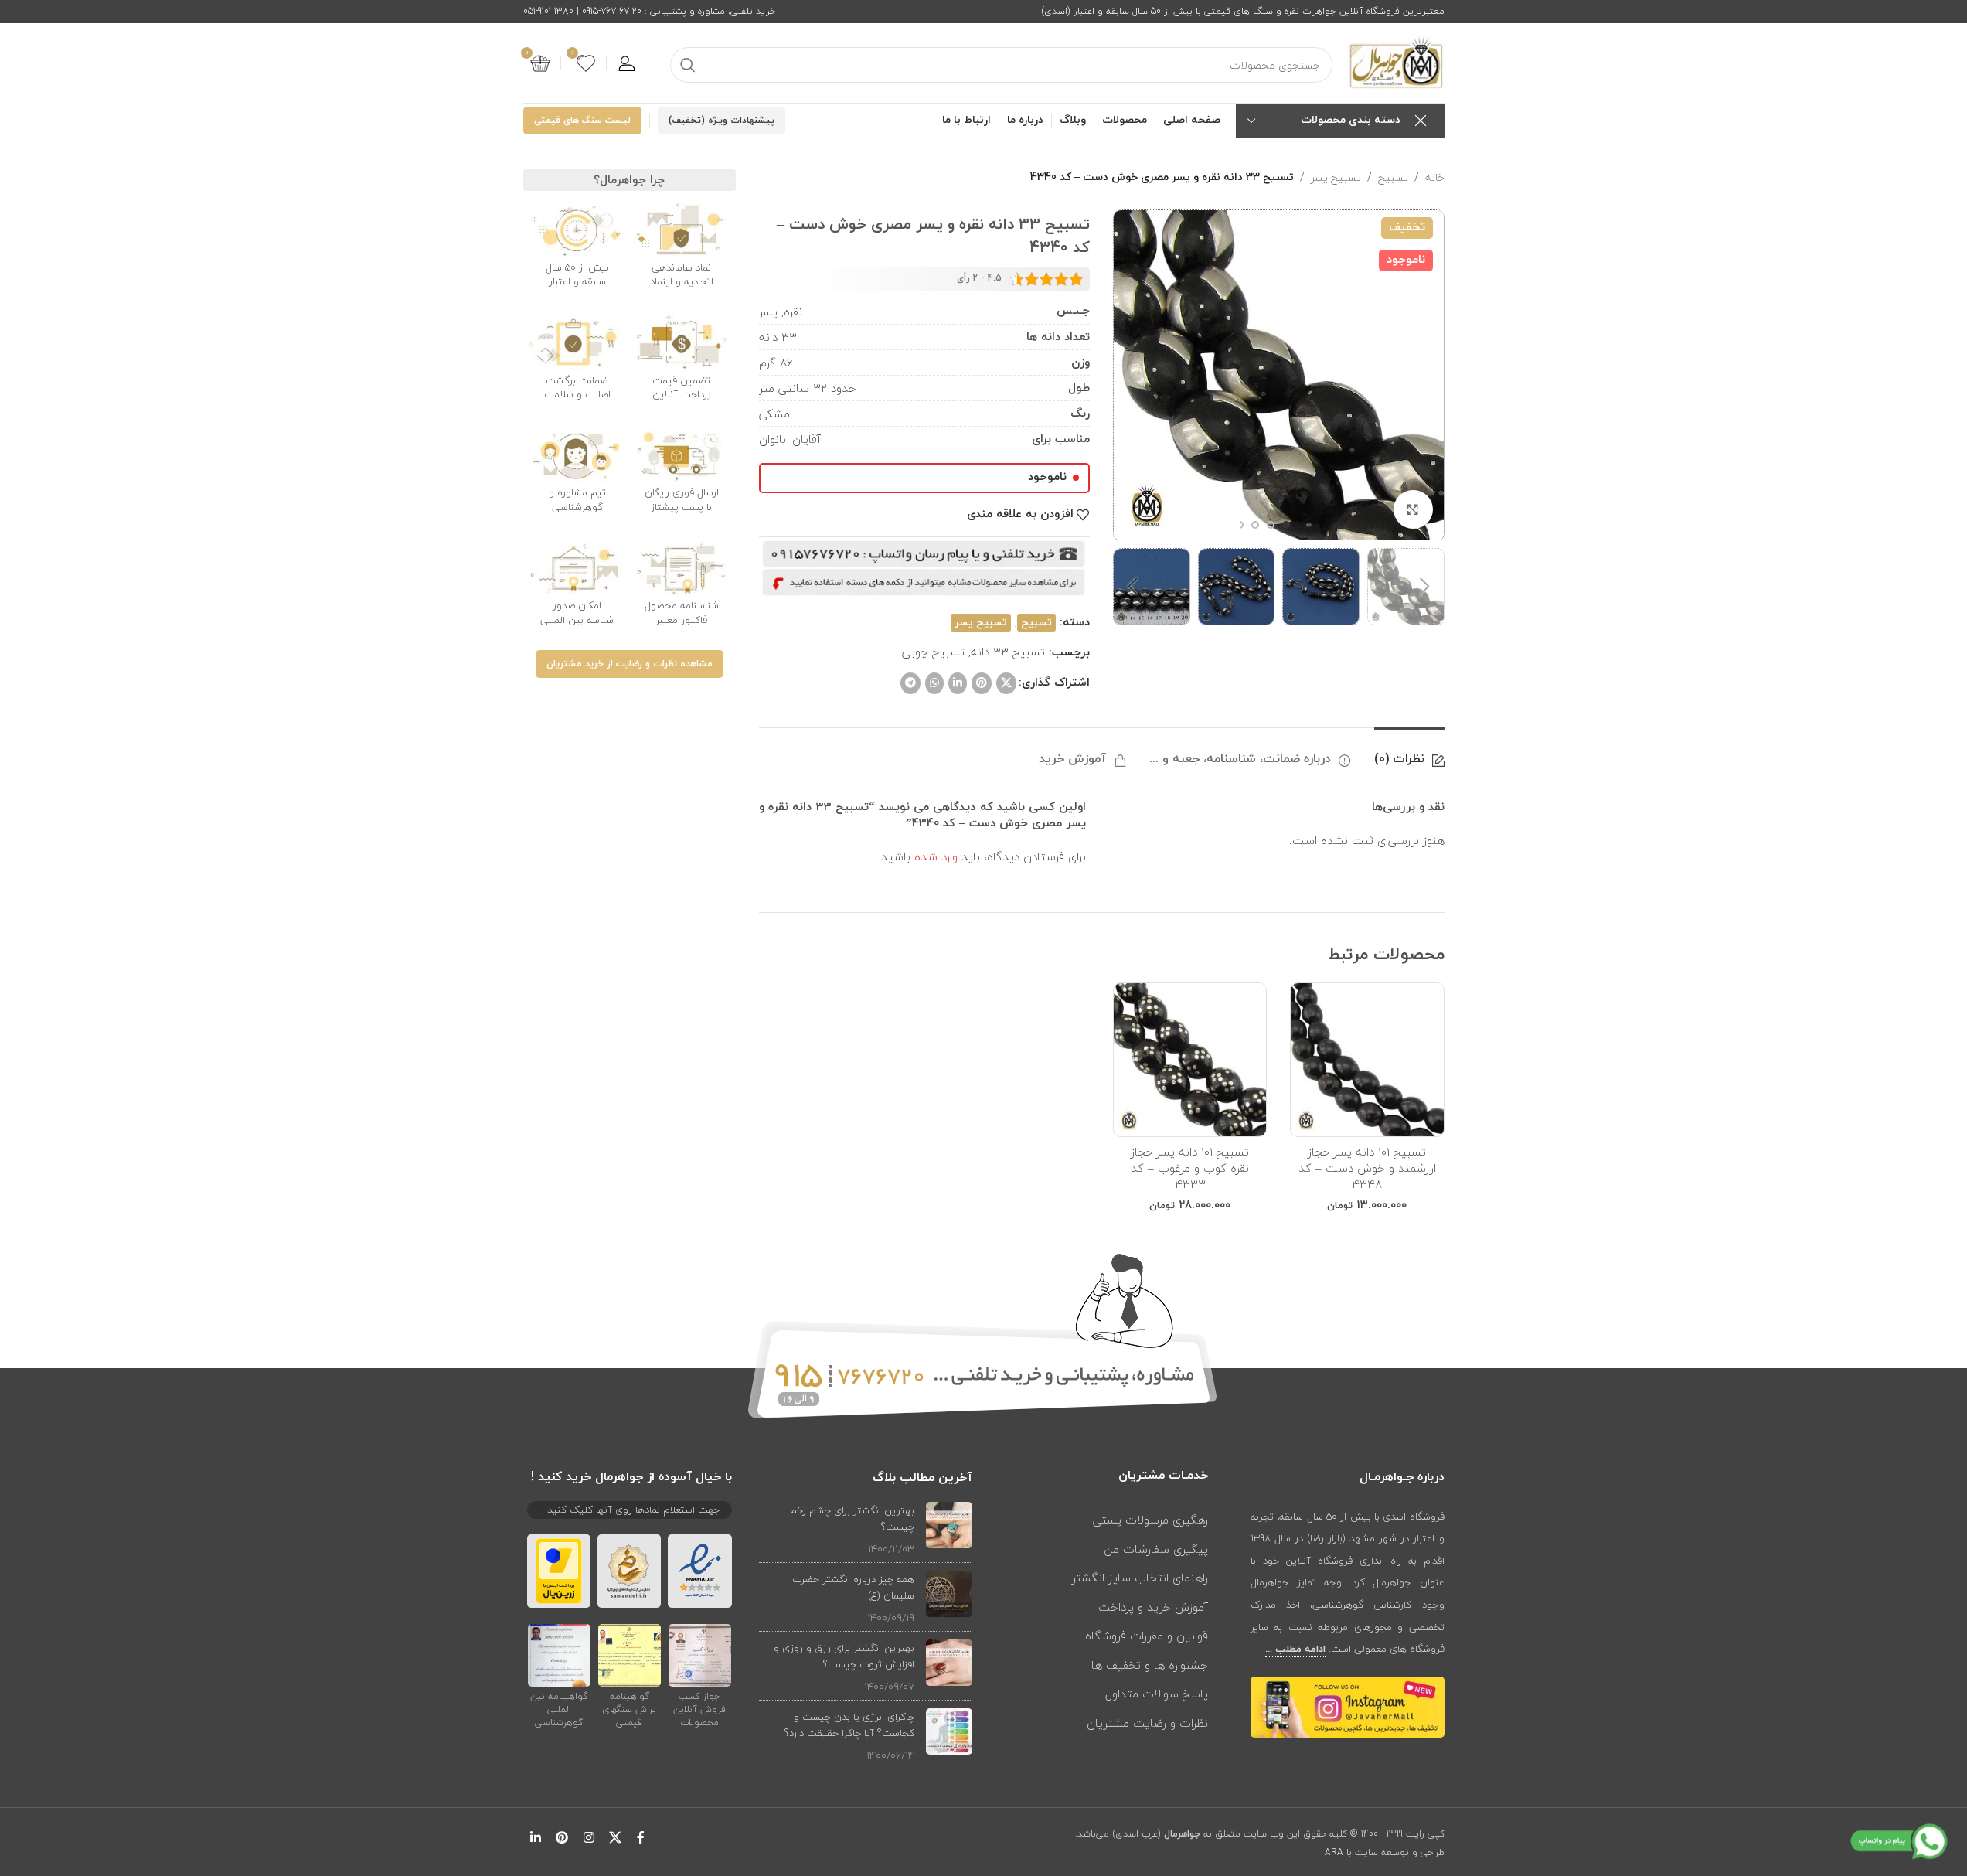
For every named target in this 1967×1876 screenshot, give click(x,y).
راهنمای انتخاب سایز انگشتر (1140, 1578)
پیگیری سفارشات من (1156, 1549)
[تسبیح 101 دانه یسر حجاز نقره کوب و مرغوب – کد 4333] (1190, 1059)
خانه (1435, 178)
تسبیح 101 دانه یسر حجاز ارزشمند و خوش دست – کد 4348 (1367, 1168)
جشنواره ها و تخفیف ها (1150, 1665)
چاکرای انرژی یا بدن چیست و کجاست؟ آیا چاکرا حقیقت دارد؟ (849, 1725)
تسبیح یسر (1336, 178)
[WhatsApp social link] (934, 683)
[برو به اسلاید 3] (1255, 525)
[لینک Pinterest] (982, 683)
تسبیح (1393, 178)
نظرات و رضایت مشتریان (1147, 1723)
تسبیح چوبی (933, 652)
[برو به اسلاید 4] (1240, 525)
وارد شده (936, 856)
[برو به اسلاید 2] (1271, 525)
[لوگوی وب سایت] (1396, 62)
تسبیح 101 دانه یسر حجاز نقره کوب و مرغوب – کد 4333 (1190, 1168)
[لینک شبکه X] (1006, 683)
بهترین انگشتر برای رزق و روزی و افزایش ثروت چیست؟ (844, 1656)
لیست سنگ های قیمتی (582, 121)
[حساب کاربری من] (627, 63)
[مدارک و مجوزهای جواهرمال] (700, 1655)
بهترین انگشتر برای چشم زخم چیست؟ (852, 1519)
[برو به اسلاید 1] (1286, 525)
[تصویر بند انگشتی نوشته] (949, 1529)
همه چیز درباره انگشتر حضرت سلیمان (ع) (853, 1587)
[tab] (1409, 751)
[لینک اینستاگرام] (589, 1838)
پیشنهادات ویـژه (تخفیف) (721, 121)
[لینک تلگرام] (910, 683)
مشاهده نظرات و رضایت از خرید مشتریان (630, 664)
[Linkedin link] (958, 683)
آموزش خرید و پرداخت (1153, 1607)
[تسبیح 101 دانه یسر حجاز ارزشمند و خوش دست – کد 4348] (1367, 1059)
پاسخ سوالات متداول (1157, 1694)
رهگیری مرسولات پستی (1150, 1520)
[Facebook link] (641, 1838)
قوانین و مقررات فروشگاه (1147, 1636)
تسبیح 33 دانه (1008, 652)
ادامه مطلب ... (1295, 1650)
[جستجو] (688, 65)
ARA (1334, 1852)
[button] (1425, 587)
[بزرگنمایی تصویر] (1413, 509)
